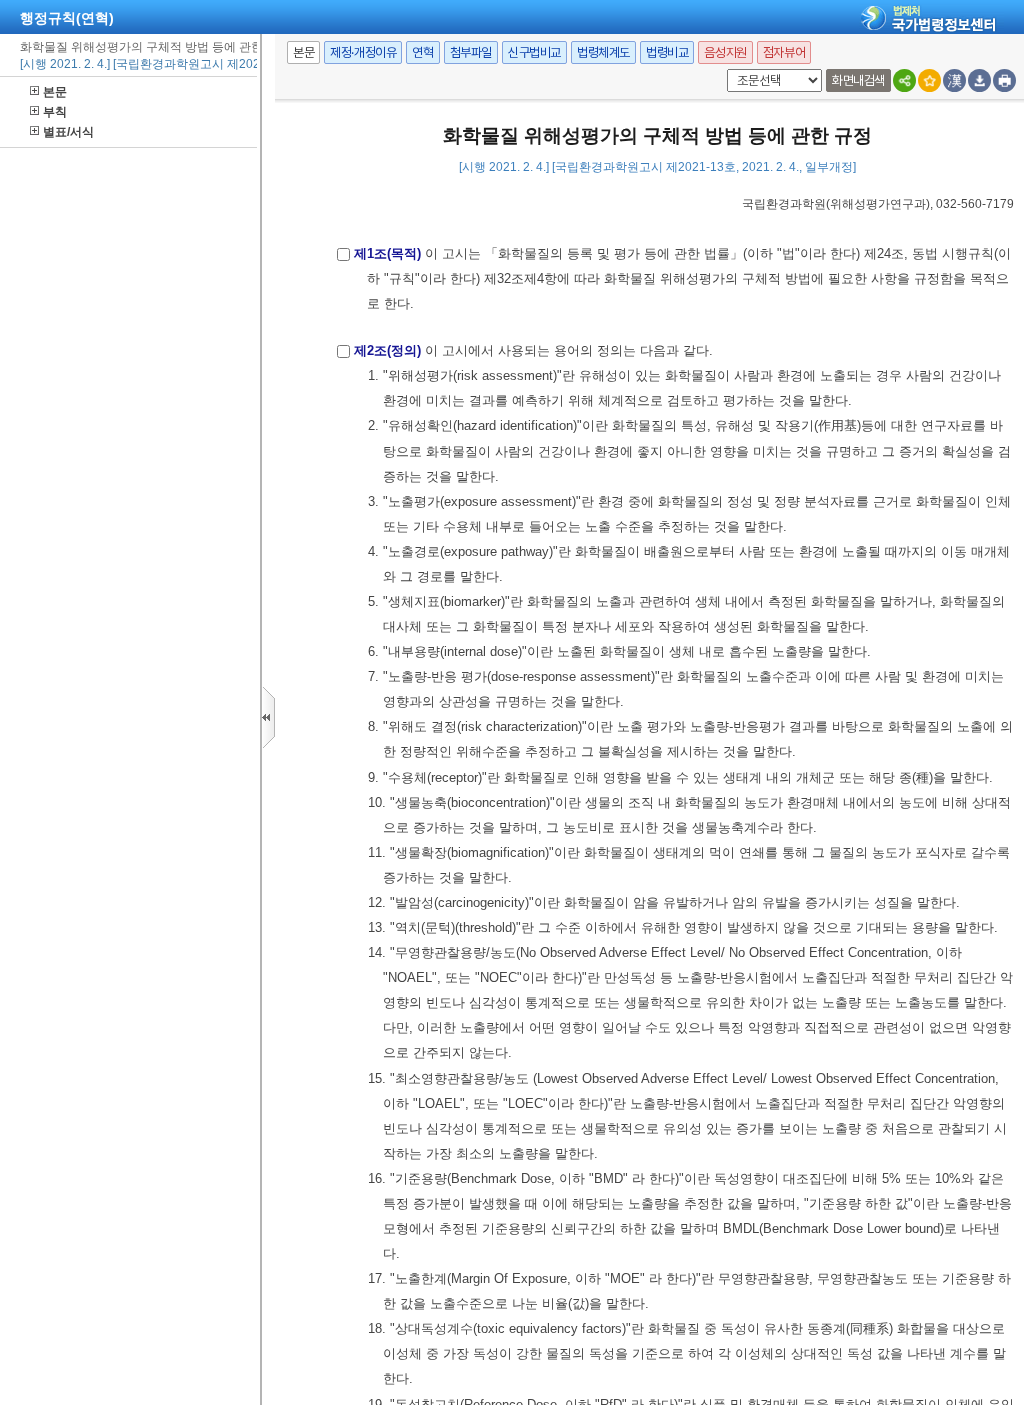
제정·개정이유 (363, 52)
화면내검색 (858, 80)
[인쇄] (1004, 80)
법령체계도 (603, 52)
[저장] (979, 80)
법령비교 (667, 52)
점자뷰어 (784, 52)
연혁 (422, 52)
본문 (55, 92)
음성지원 (725, 52)
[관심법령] (929, 80)
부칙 (55, 112)
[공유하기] (904, 80)
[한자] (954, 80)
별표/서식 (68, 132)
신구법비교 (534, 52)
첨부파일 (471, 52)
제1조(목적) (387, 253)
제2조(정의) (387, 350)
